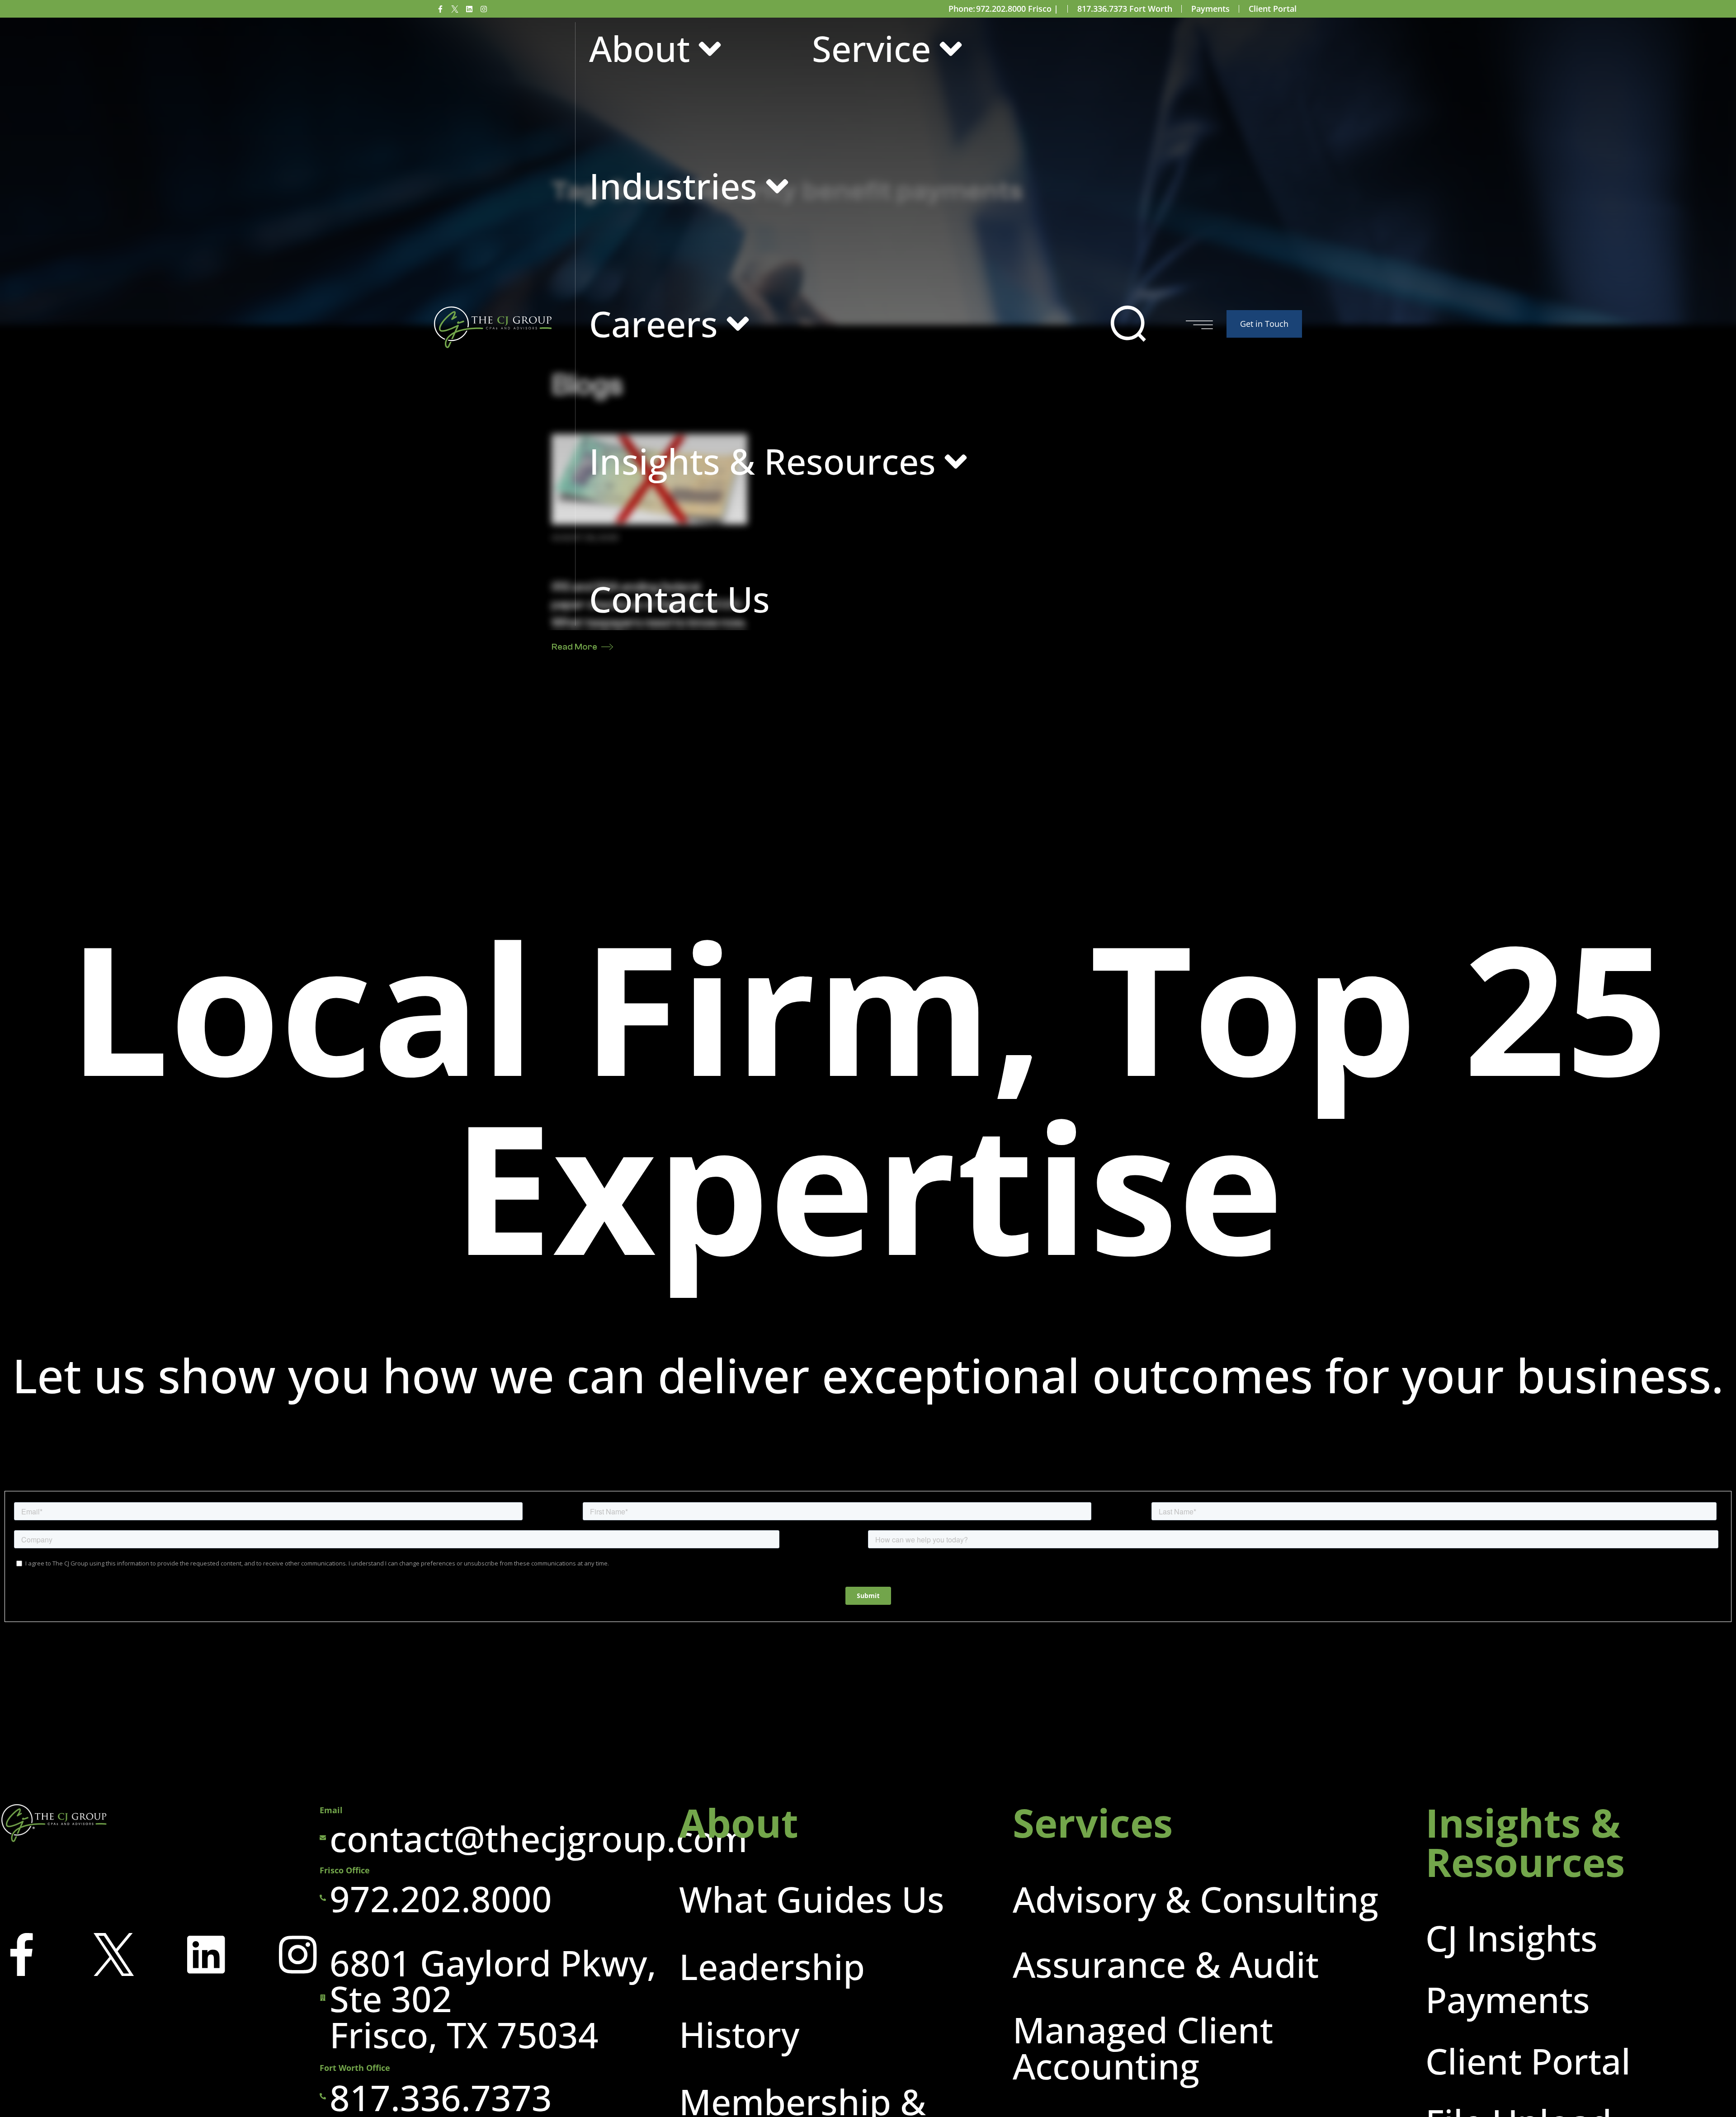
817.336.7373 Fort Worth (1125, 9)
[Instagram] (484, 9)
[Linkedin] (469, 9)
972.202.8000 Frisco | (1017, 9)
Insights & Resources (1525, 1842)
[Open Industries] (777, 186)
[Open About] (710, 49)
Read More (574, 647)
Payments (1210, 9)
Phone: (962, 9)
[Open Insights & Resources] (956, 461)
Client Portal (1273, 9)
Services (1093, 1822)
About (739, 1822)
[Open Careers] (738, 324)
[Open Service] (951, 49)
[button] (1128, 324)
